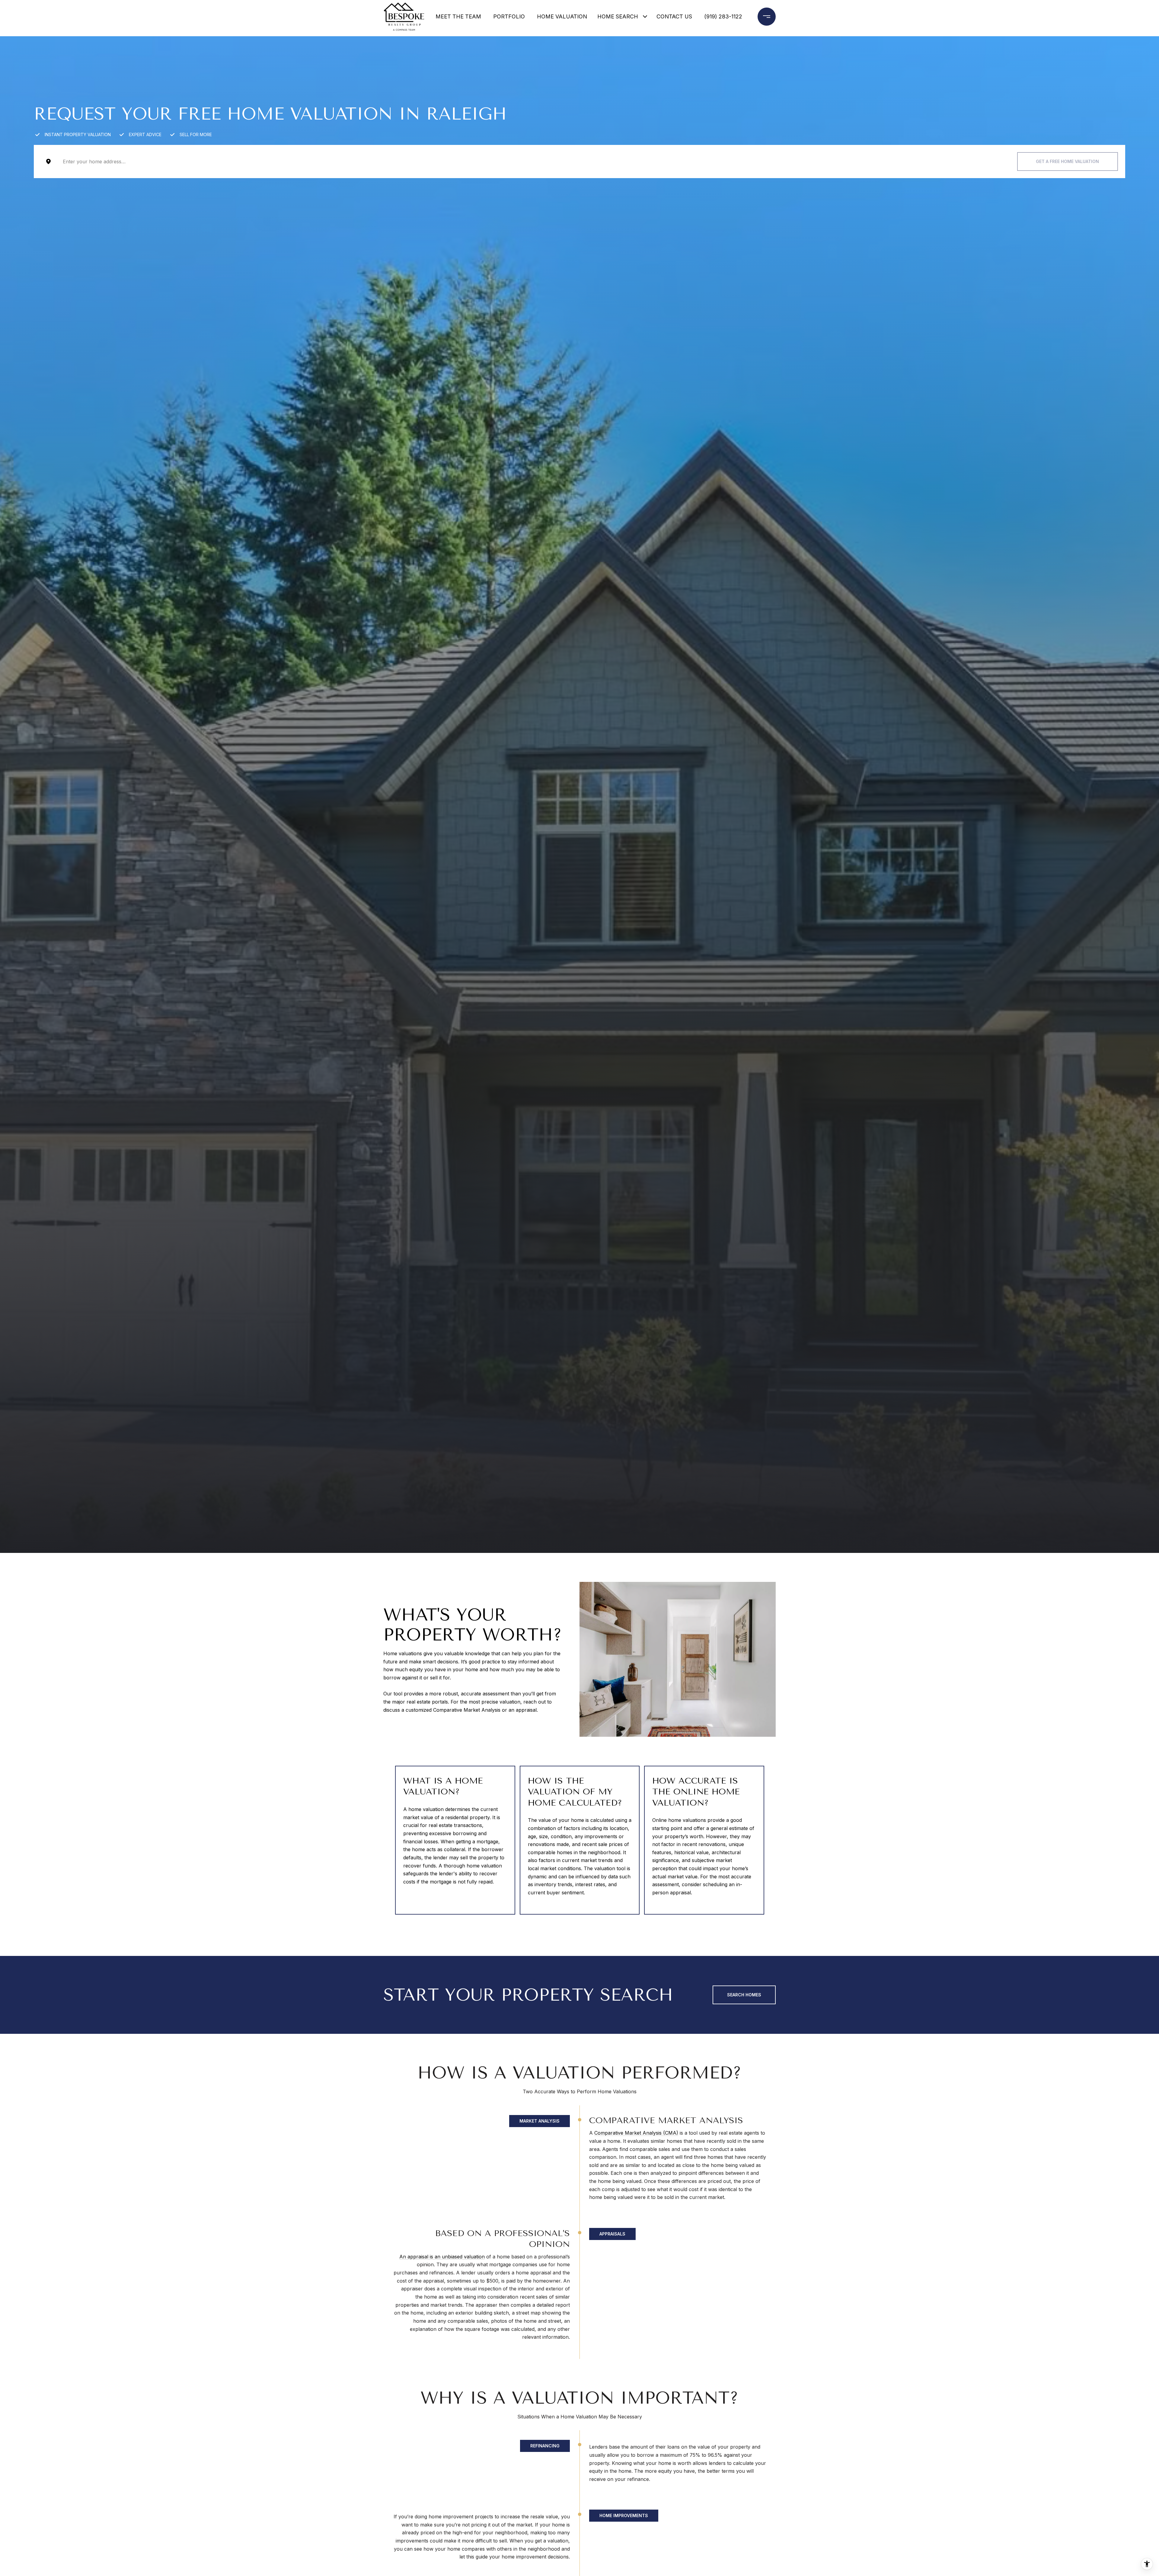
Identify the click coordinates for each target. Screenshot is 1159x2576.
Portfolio (509, 16)
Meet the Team (458, 16)
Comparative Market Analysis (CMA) (636, 2133)
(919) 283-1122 (723, 16)
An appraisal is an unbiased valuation (442, 2257)
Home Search (618, 16)
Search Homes (744, 1995)
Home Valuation (562, 16)
